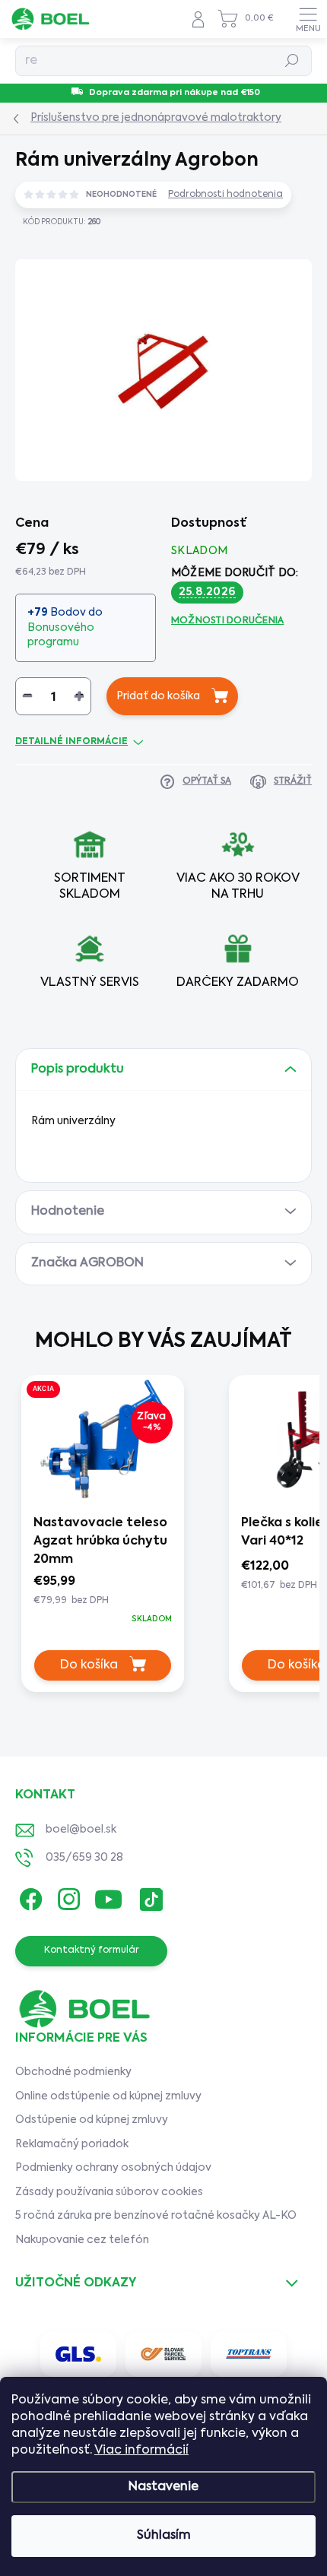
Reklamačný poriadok (72, 2144)
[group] (111, 1539)
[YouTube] (108, 1896)
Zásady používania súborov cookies (109, 2192)
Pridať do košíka (158, 696)
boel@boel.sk (81, 1830)
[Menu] (308, 19)
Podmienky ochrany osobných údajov (113, 2168)
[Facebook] (29, 1896)
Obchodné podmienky (73, 2072)
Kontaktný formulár (92, 1950)
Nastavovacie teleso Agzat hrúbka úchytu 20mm (100, 1541)
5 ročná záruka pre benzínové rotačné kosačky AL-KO (156, 2216)
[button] (103, 1600)
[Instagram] (67, 1896)
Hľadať (292, 61)
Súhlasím (164, 2536)
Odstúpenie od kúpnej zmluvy (92, 2120)
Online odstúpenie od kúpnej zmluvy (108, 2096)
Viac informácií (141, 2451)
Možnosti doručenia (227, 621)
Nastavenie (163, 2487)
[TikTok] (149, 1896)
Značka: (259, 258)
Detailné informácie (71, 742)
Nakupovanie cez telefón (82, 2240)
